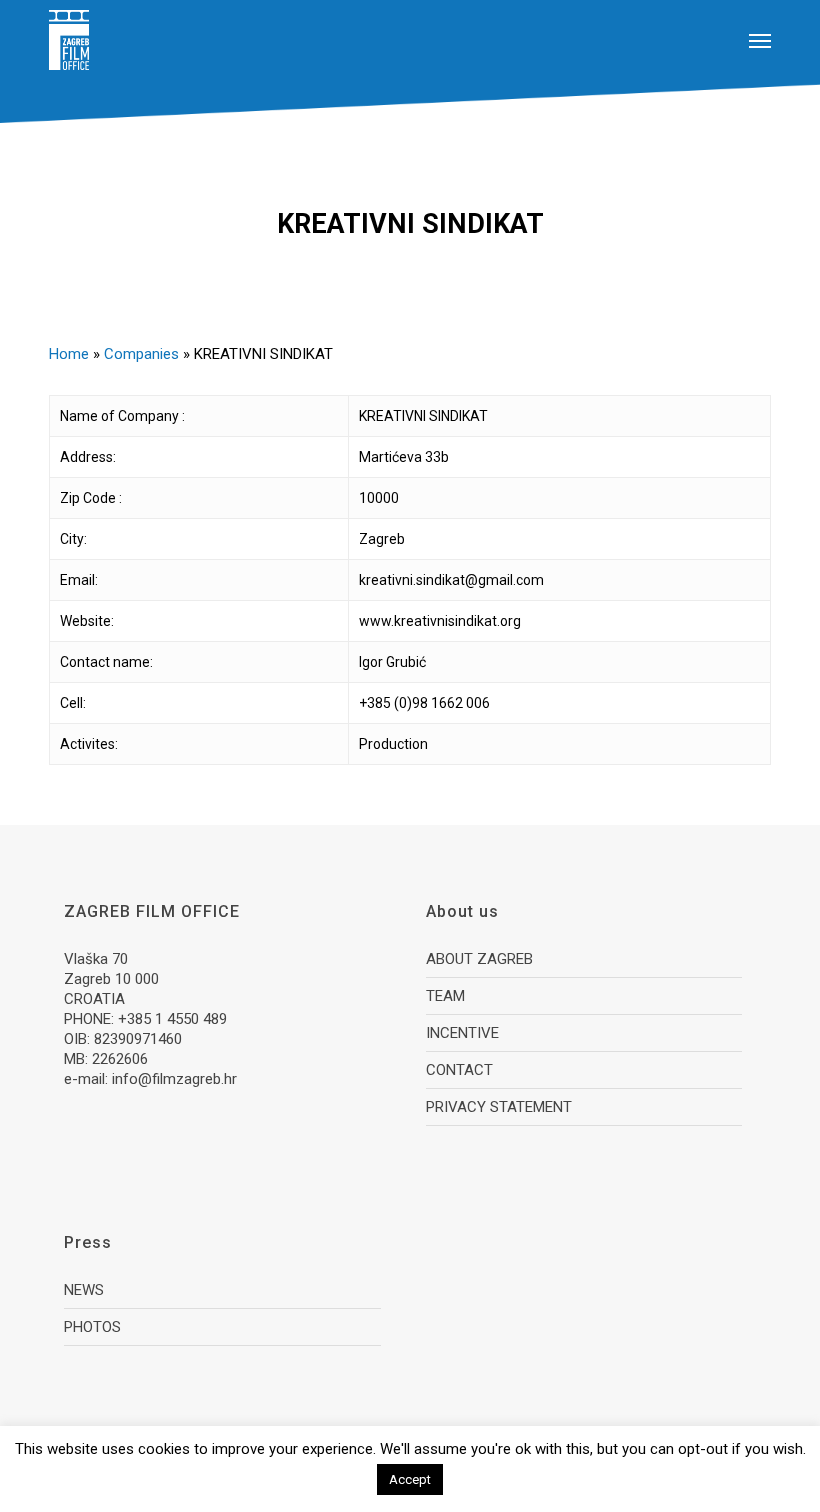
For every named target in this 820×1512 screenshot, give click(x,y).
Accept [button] (410, 1479)
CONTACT (459, 1070)
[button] (760, 40)
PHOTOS (92, 1327)
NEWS (84, 1290)
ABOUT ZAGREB (479, 959)
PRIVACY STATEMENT (499, 1107)
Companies (141, 354)
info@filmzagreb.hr (174, 1079)
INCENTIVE (462, 1033)
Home (69, 354)
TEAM (445, 996)
